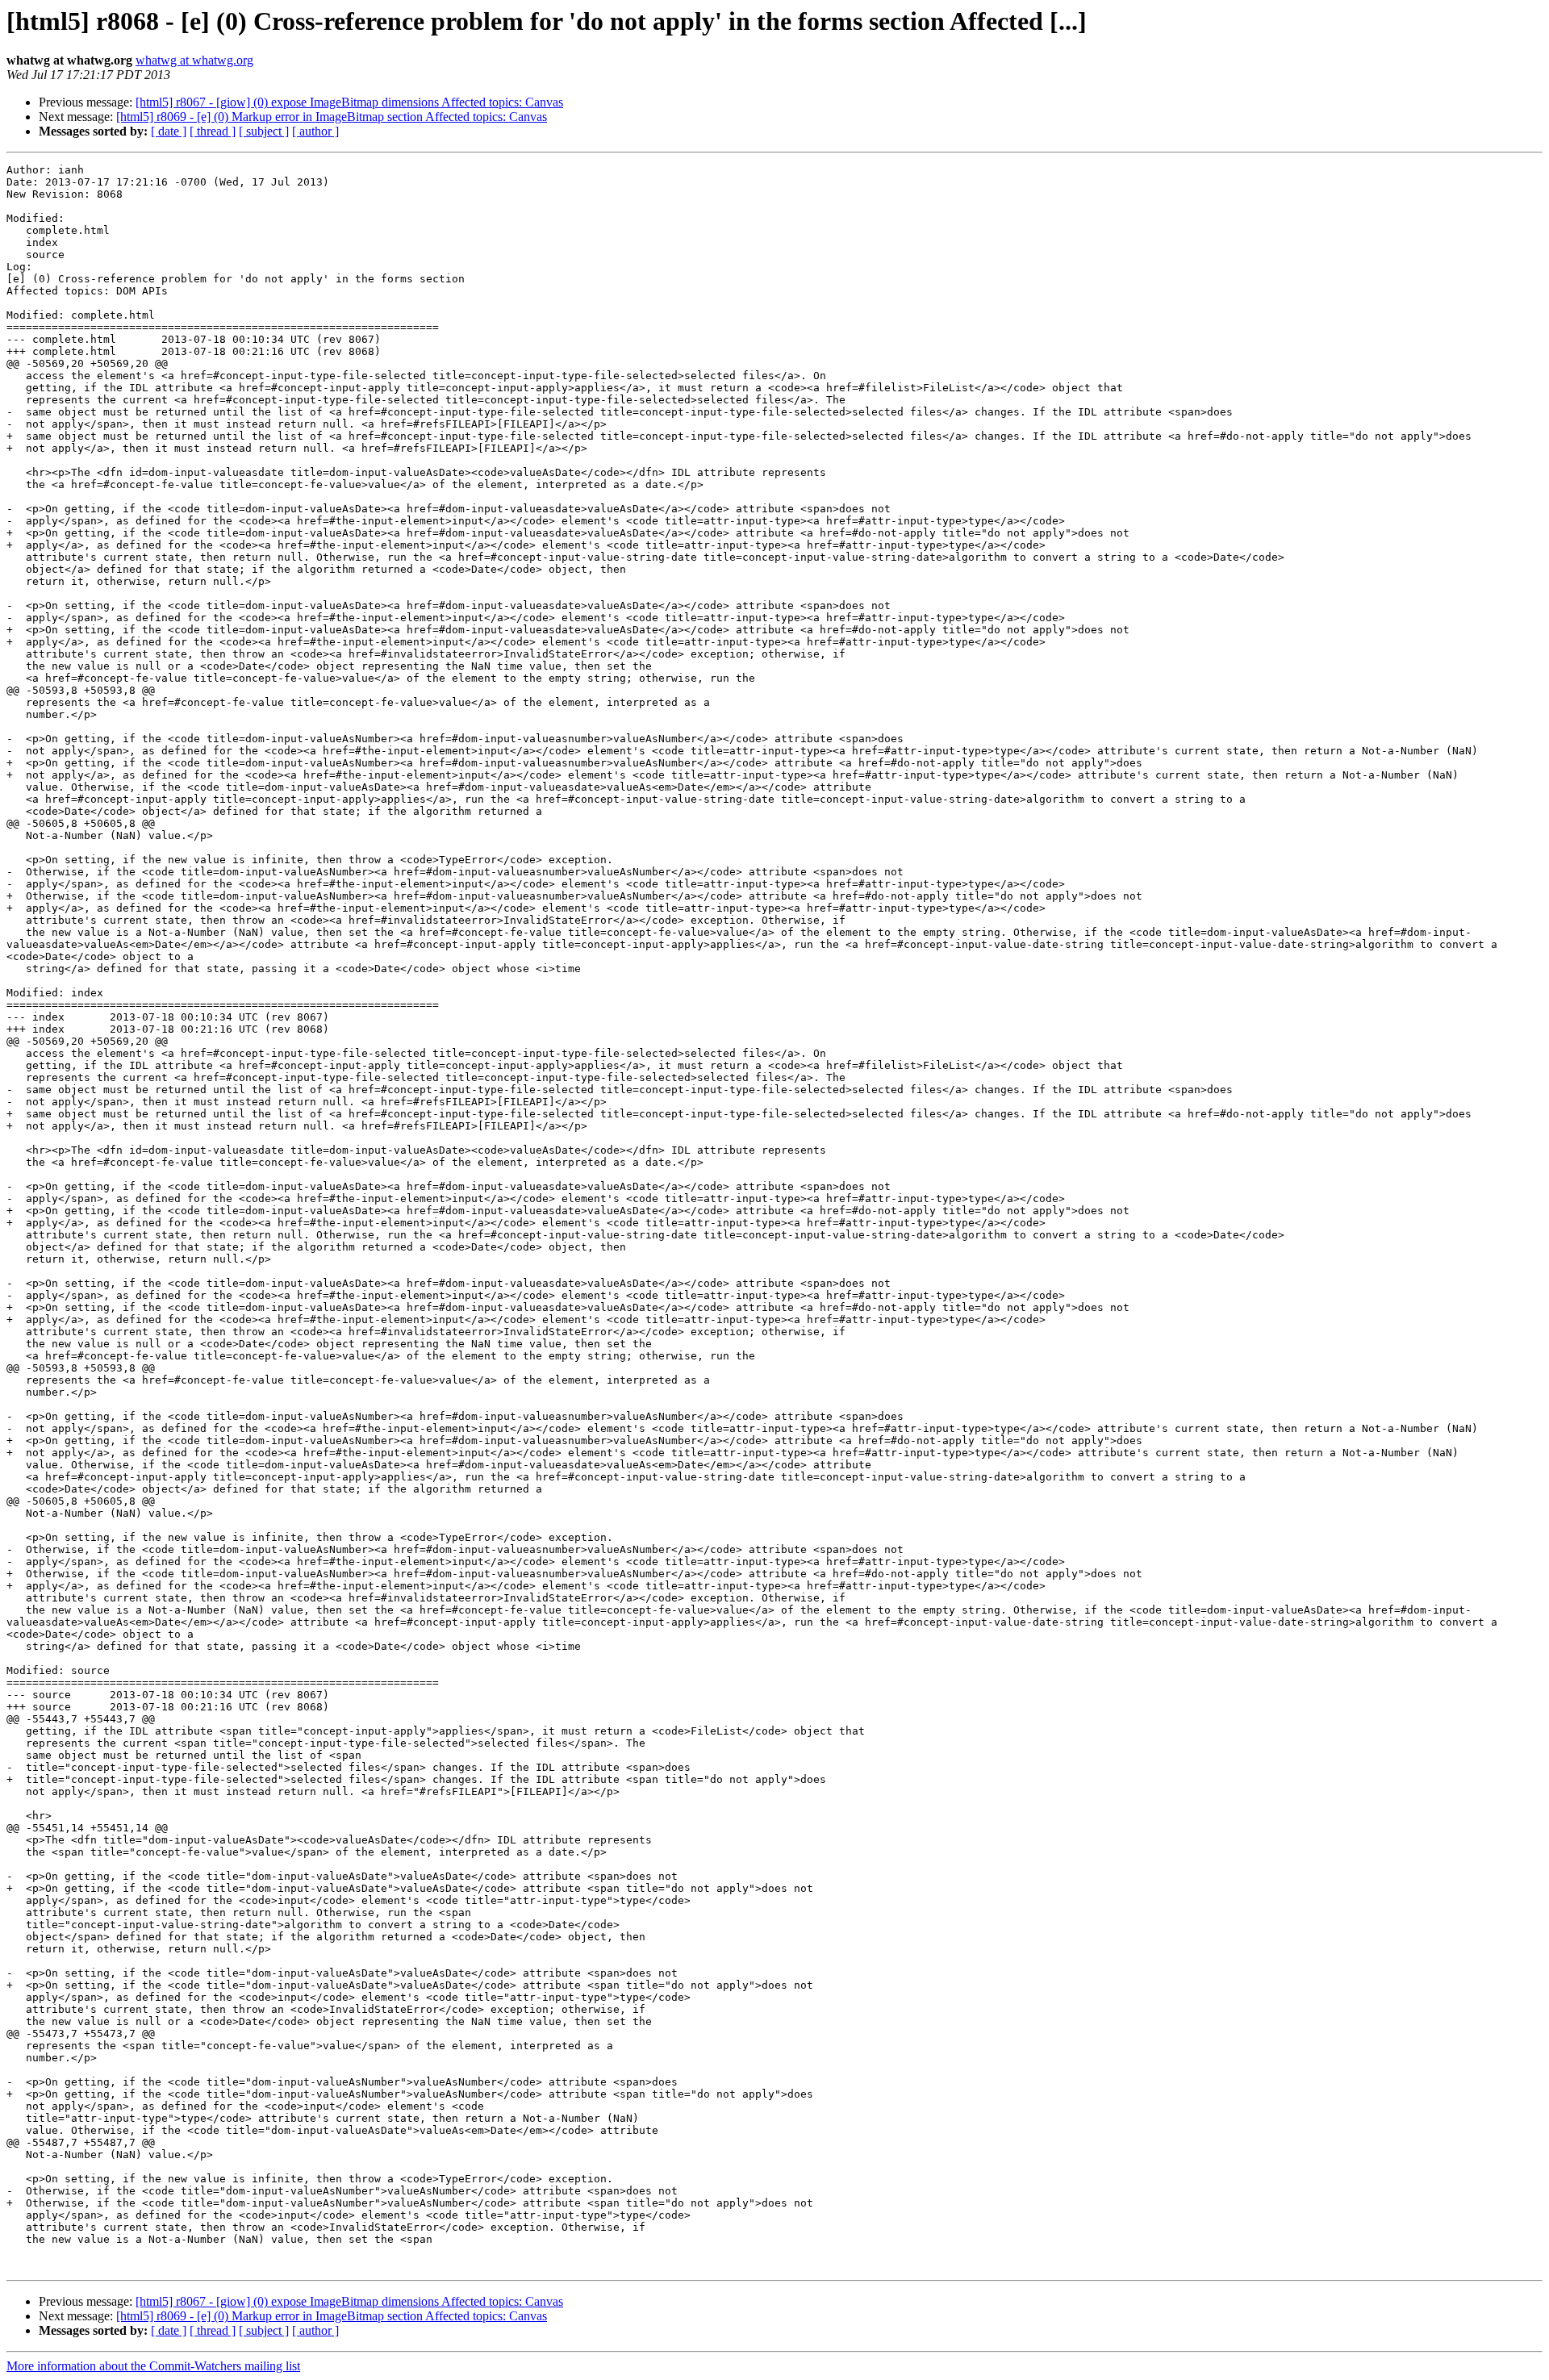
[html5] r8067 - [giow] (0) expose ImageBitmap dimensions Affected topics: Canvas (349, 102)
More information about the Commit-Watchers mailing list (153, 2366)
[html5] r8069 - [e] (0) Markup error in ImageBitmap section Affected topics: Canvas (332, 117)
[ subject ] (264, 131)
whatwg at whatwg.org (194, 60)
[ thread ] (213, 131)
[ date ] (169, 131)
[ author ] (315, 131)
